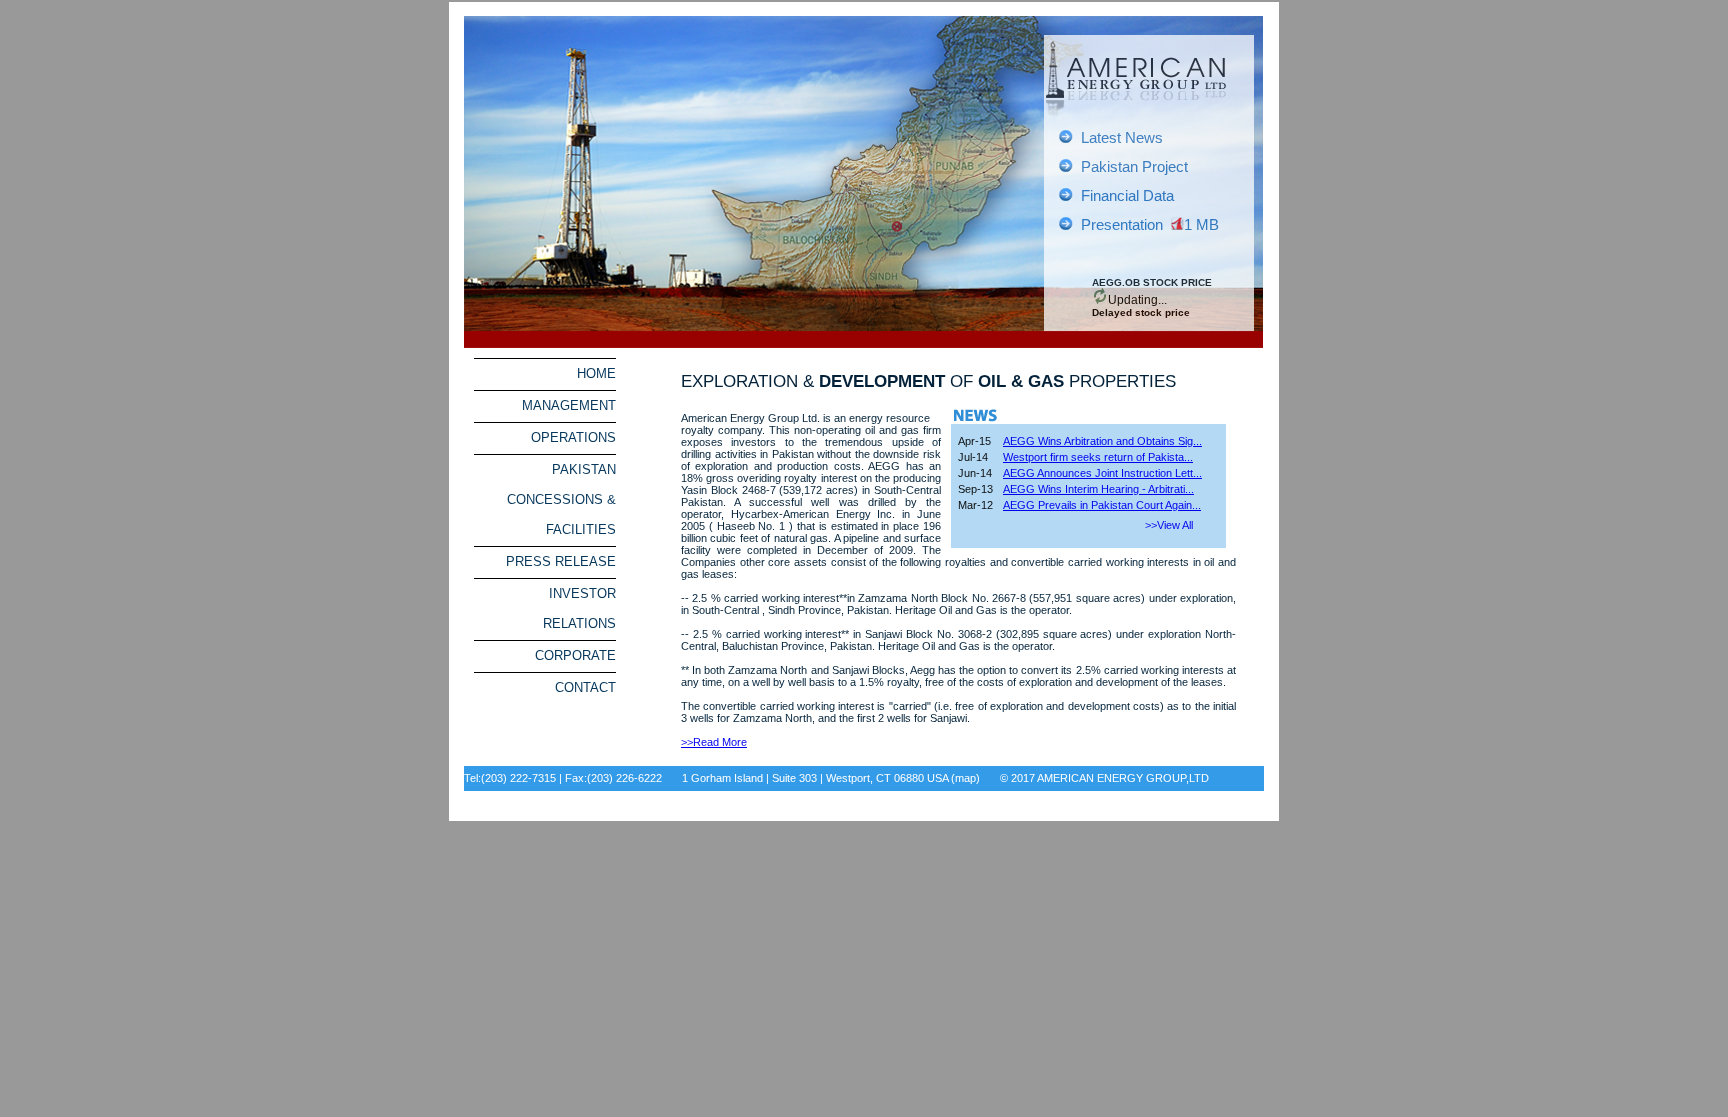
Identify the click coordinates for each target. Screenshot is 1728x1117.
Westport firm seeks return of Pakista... (1098, 457)
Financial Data (1127, 196)
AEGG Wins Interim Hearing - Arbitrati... (1098, 489)
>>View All (1169, 525)
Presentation (1122, 225)
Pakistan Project (1134, 167)
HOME (596, 374)
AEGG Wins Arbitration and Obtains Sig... (1102, 441)
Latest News (1122, 138)
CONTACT (585, 688)
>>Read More (714, 742)
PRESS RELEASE (561, 562)
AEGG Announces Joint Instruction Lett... (1102, 473)
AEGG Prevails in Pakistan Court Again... (1102, 505)
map (965, 778)
